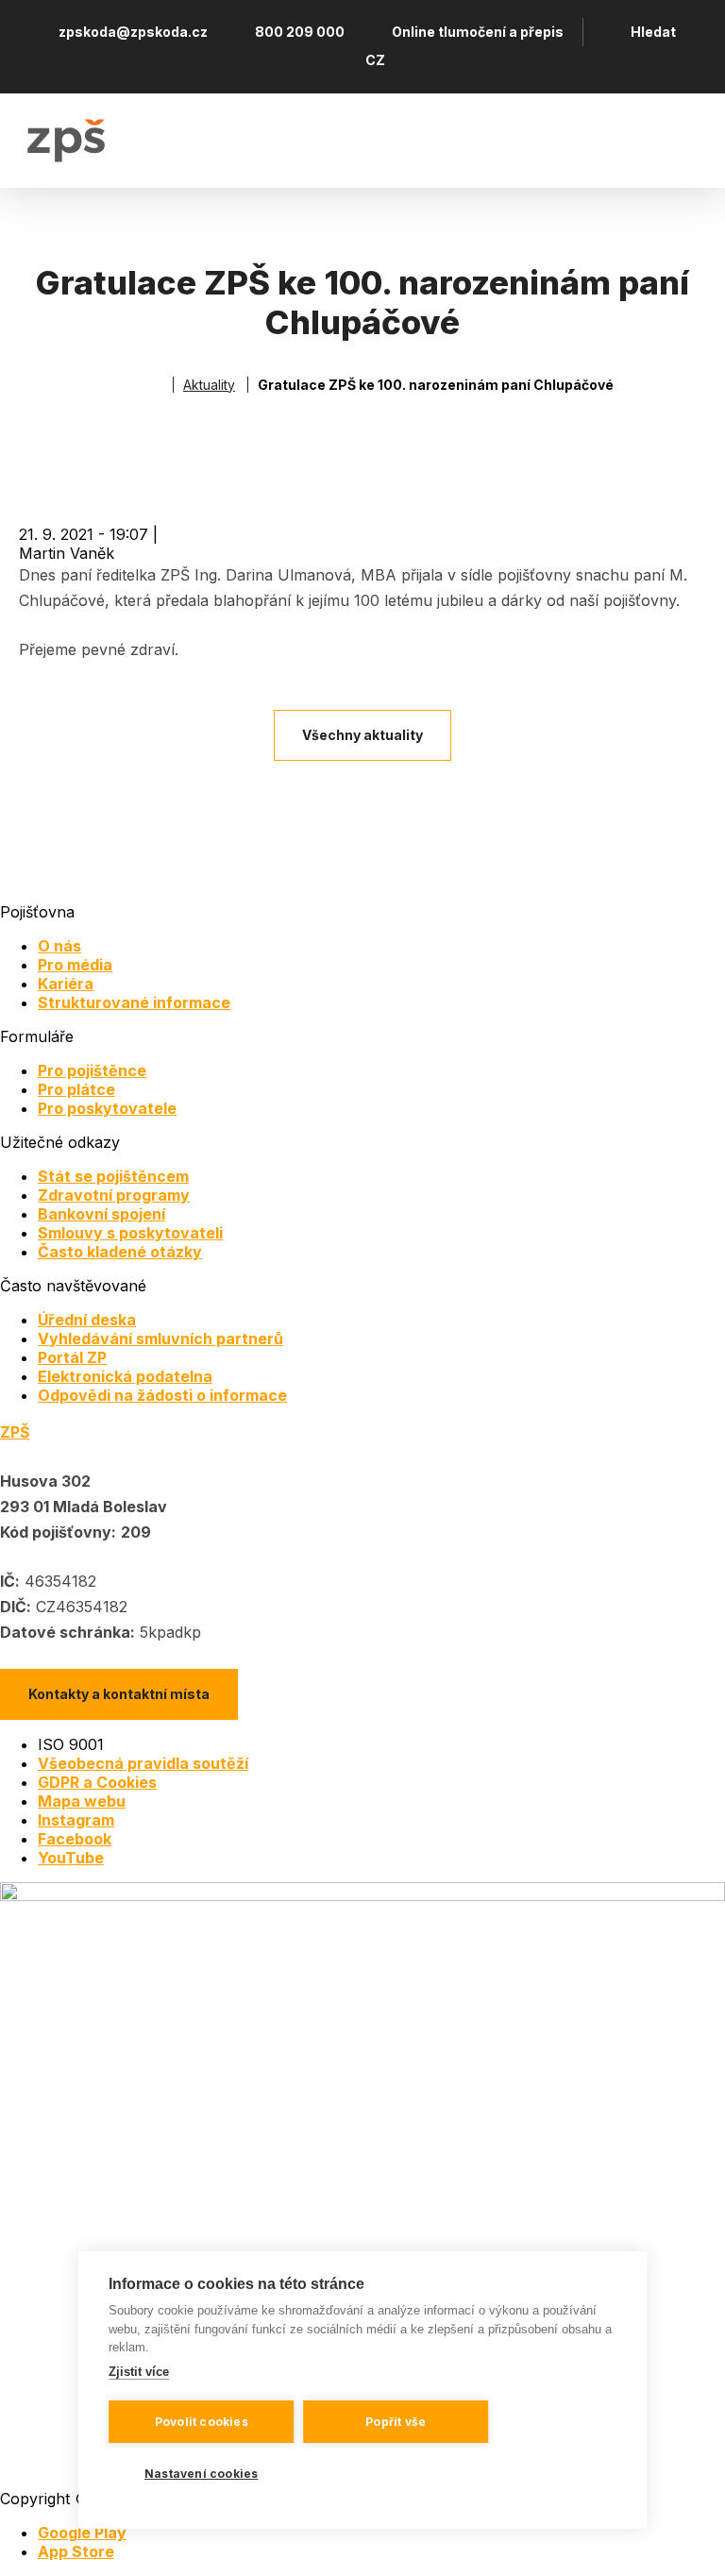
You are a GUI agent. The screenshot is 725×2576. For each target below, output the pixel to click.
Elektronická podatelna (125, 1376)
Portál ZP (72, 1357)
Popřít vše (396, 2422)
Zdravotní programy (114, 1195)
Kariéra (66, 984)
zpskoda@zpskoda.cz (133, 32)
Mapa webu (82, 1801)
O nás (59, 946)
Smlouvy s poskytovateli (130, 1233)
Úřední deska (87, 1320)
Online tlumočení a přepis (478, 32)
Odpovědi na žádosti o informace (162, 1395)
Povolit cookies (202, 2422)
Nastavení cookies (201, 2474)
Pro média (75, 965)
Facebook (75, 1839)
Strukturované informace (134, 1002)
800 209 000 (300, 32)
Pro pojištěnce (92, 1070)
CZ (375, 60)
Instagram (76, 1820)
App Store (76, 2551)
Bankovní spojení (101, 1214)
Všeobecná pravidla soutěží (143, 1763)
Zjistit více (139, 2372)
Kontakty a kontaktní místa (119, 1694)
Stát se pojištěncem (113, 1176)
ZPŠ (15, 1432)
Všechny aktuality (362, 735)
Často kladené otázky (120, 1252)
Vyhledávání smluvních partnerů (160, 1339)
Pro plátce (76, 1089)
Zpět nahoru (686, 2537)
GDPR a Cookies (97, 1782)
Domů (155, 385)
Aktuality (209, 385)
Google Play (82, 2533)
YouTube (71, 1858)
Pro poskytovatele (107, 1108)
